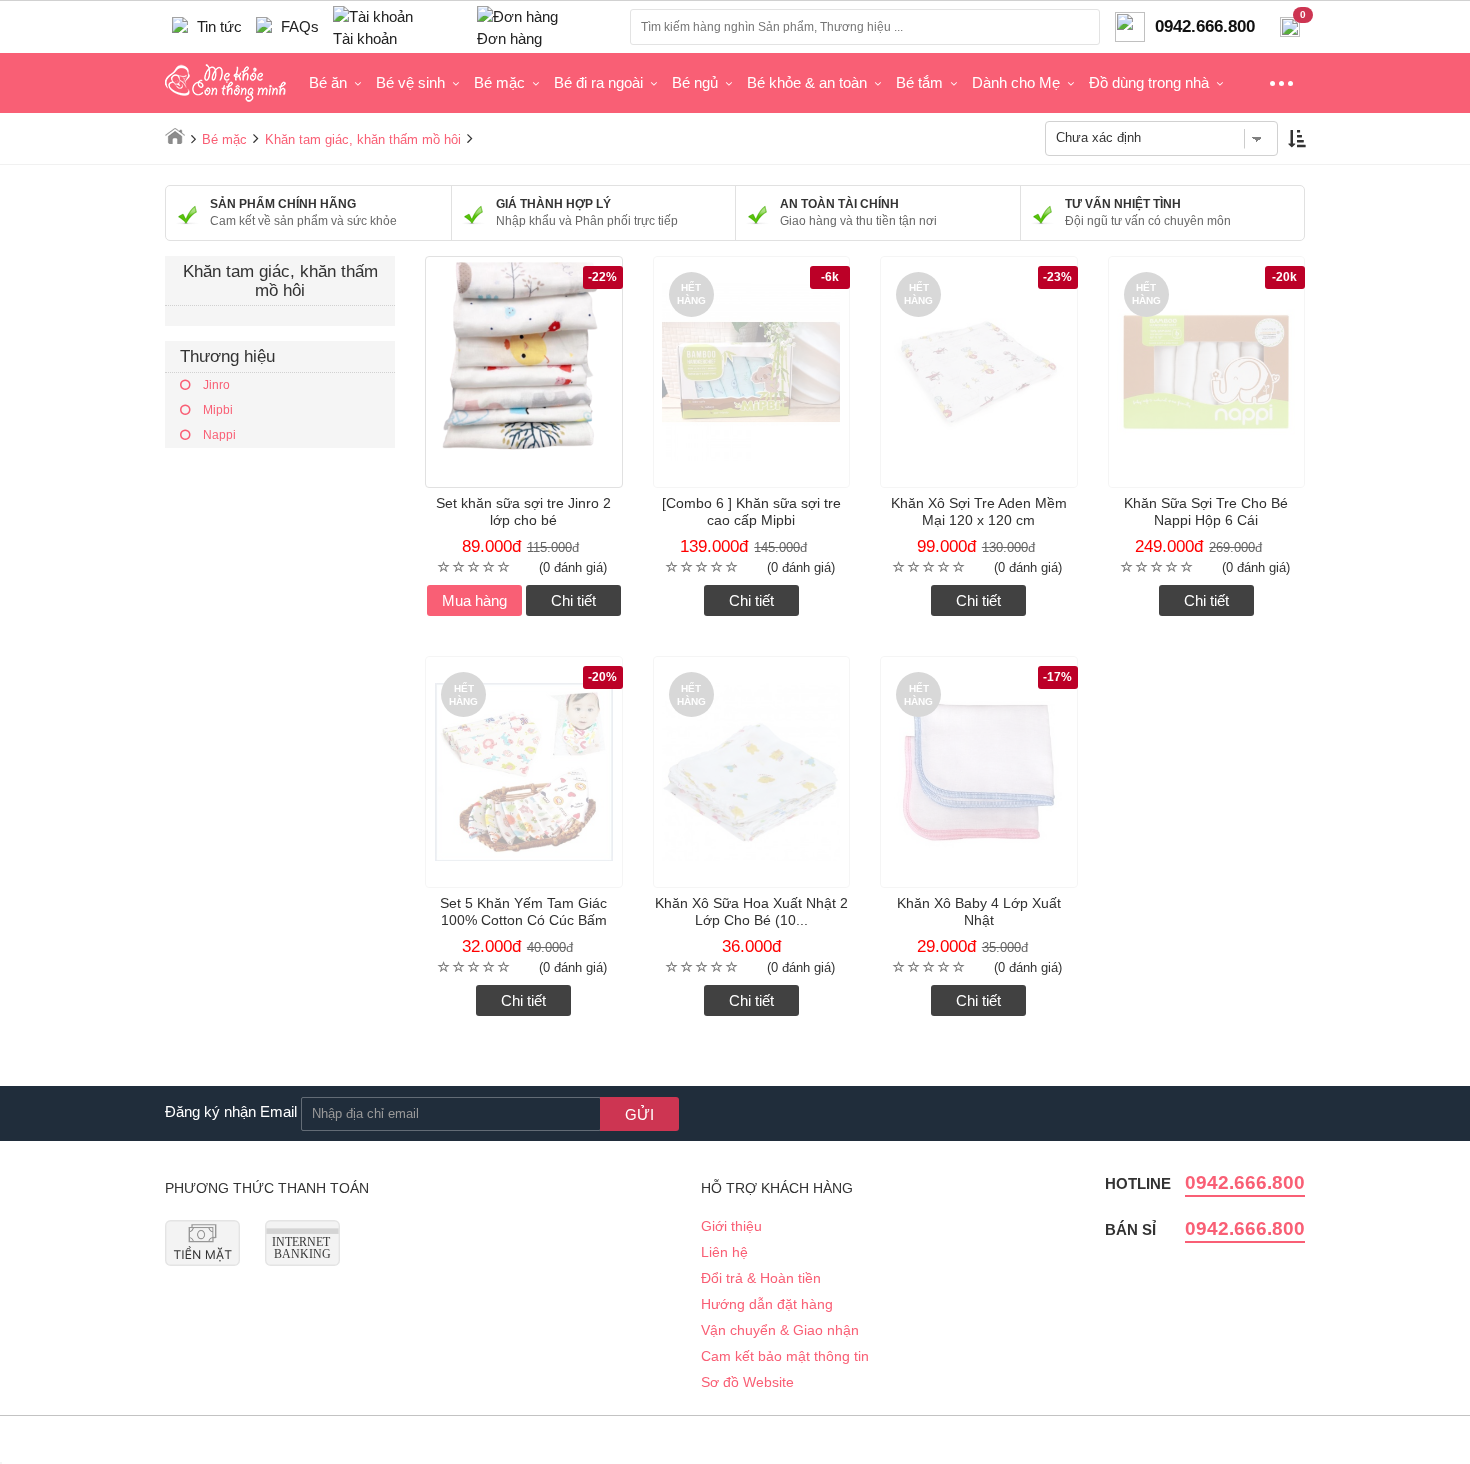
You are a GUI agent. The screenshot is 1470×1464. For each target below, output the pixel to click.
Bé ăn (328, 82)
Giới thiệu (731, 1226)
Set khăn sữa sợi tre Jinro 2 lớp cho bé (523, 511)
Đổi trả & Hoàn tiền (761, 1278)
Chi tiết (573, 600)
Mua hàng (474, 600)
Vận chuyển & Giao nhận (780, 1330)
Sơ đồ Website (747, 1382)
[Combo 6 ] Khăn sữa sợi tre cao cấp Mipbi (751, 511)
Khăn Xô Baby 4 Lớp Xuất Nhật (979, 911)
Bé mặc (499, 82)
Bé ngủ (695, 82)
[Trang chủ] (175, 136)
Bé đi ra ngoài (598, 82)
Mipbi (216, 410)
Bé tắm (919, 82)
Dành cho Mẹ (1016, 82)
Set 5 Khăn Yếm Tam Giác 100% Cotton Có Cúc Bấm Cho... (523, 920)
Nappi (218, 435)
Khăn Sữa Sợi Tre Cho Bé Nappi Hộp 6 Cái (1206, 511)
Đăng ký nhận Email (231, 1111)
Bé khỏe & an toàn (807, 82)
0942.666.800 (1245, 1182)
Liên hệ (724, 1252)
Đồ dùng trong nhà (1149, 82)
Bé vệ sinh (410, 82)
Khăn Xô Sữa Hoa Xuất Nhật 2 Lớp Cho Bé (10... (751, 911)
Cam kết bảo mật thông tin (785, 1356)
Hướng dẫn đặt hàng (767, 1304)
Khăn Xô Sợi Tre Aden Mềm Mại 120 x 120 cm (979, 511)
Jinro (215, 385)
